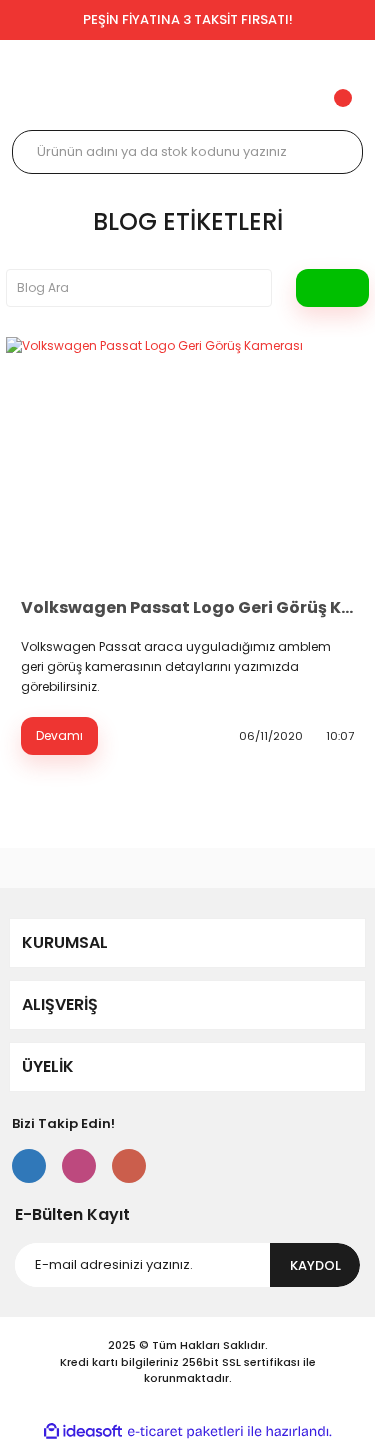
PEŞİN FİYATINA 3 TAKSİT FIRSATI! (188, 19)
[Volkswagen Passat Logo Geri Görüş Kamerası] (187, 458)
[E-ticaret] (185, 1432)
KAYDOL (315, 1265)
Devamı (59, 735)
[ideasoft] (83, 1431)
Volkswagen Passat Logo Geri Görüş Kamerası (187, 607)
